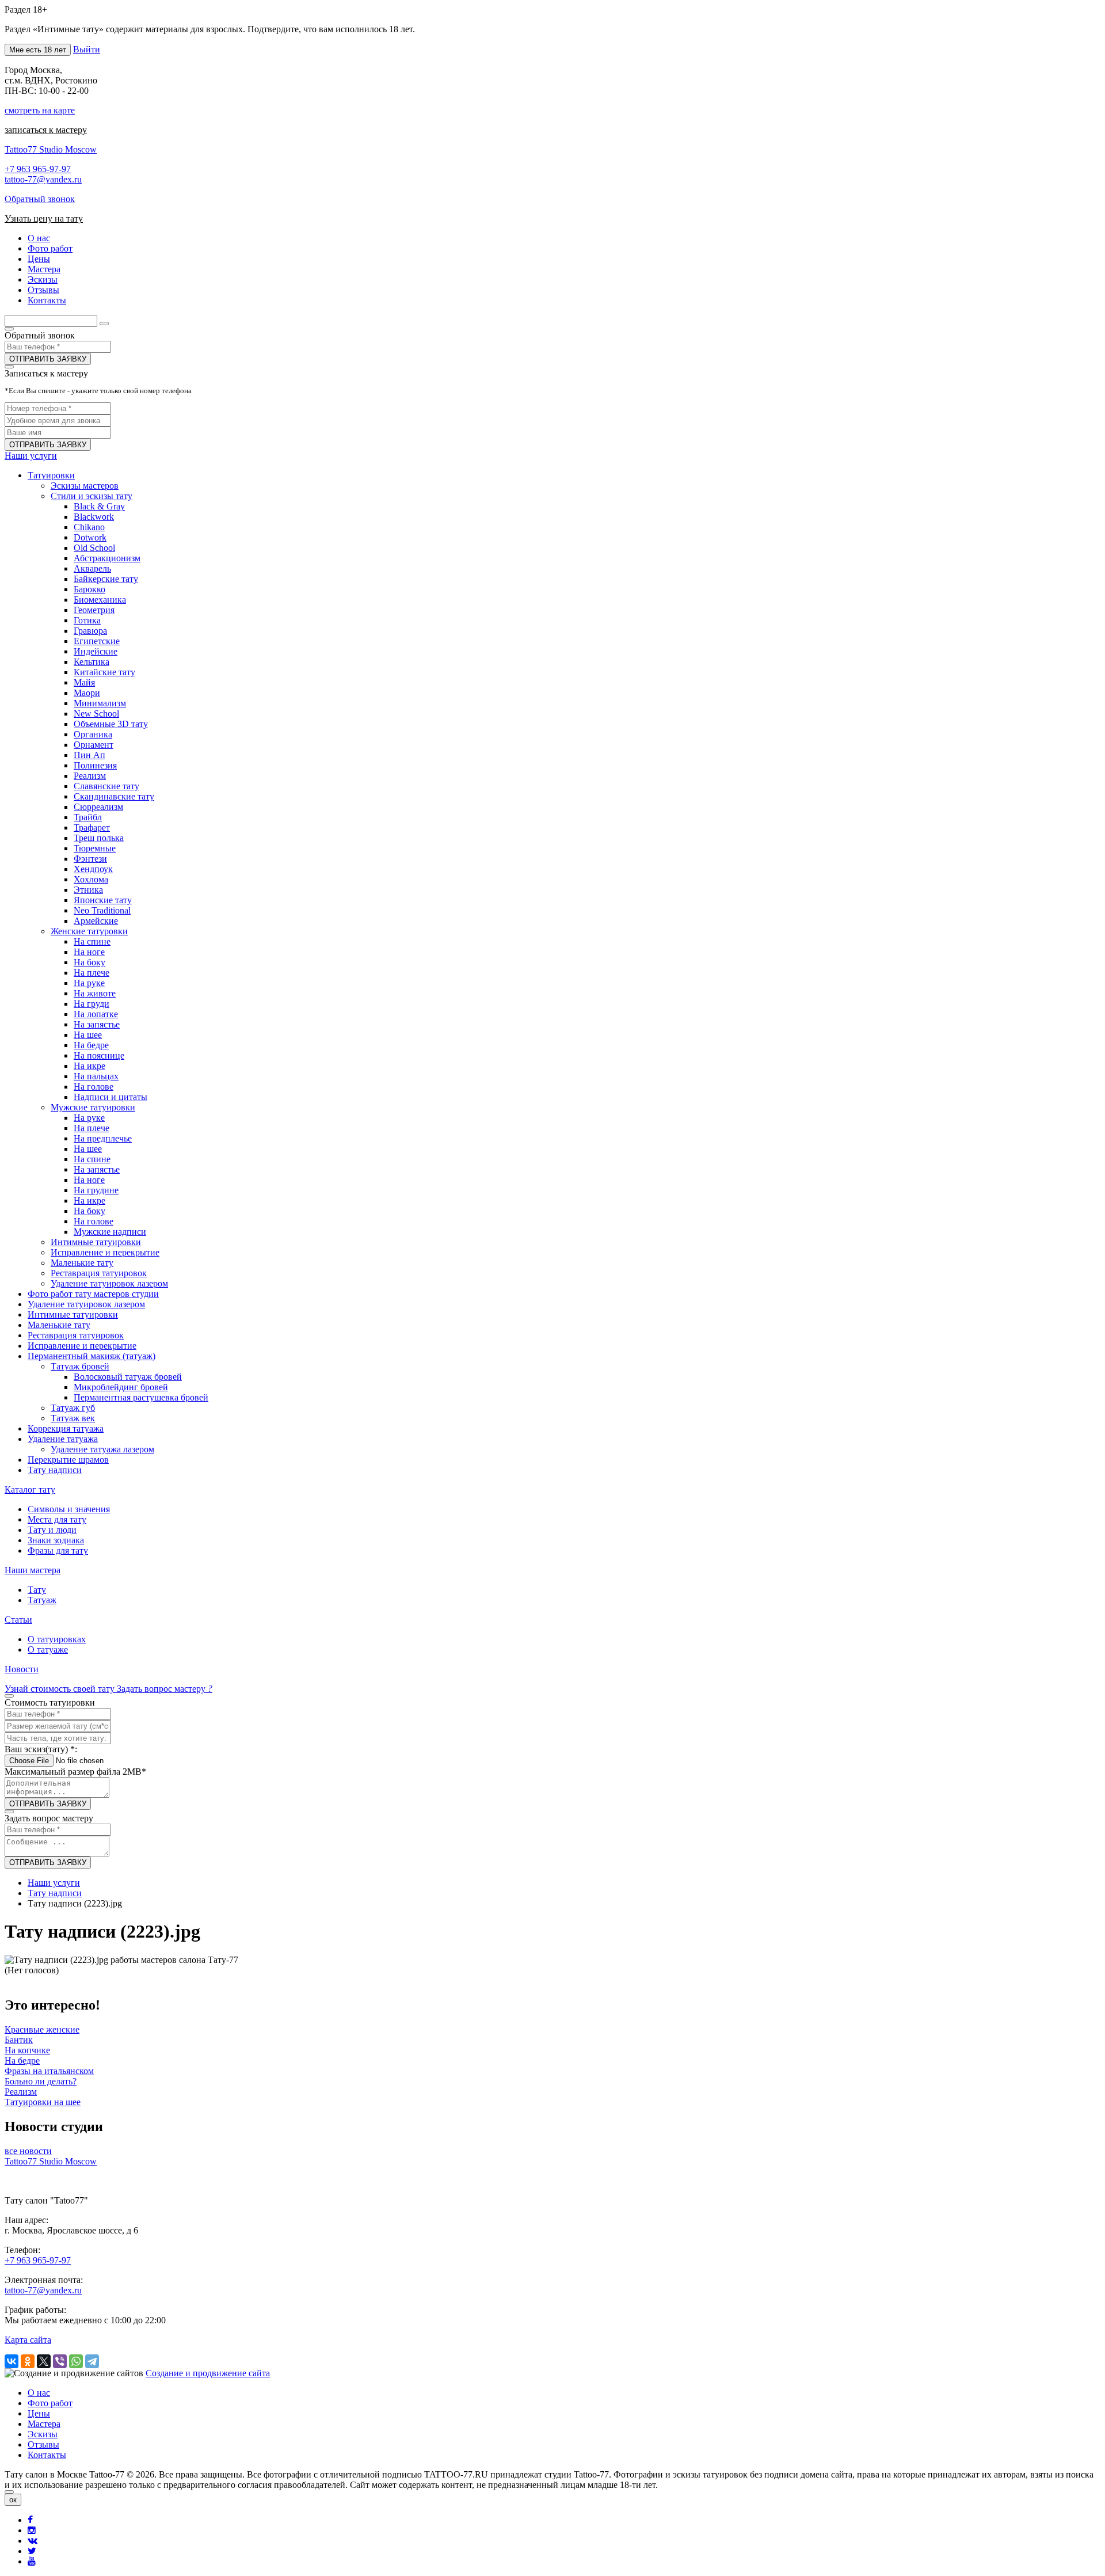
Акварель (92, 568)
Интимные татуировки (96, 1242)
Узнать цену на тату (44, 218)
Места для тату (57, 1519)
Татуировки (51, 475)
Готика (87, 620)
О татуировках (57, 1639)
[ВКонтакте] (12, 2361)
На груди (92, 1004)
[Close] (9, 2492)
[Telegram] (92, 2361)
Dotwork (90, 537)
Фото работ (50, 2403)
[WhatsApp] (76, 2361)
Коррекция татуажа (66, 1428)
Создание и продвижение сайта (208, 2373)
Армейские (96, 921)
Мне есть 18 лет (38, 50)
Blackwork (94, 517)
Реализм (90, 776)
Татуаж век (73, 1418)
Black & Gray (99, 506)
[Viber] (60, 2361)
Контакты (47, 2455)
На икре (89, 1066)
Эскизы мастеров (85, 486)
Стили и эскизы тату (92, 496)
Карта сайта (28, 2340)
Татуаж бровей (80, 1366)
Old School (94, 548)
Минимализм (100, 703)
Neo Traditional (102, 910)
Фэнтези (90, 859)
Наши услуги (31, 456)
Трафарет (92, 827)
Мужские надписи (110, 1232)
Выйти (87, 49)
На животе (95, 993)
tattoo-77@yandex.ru (43, 179)
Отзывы (43, 2444)
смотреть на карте (40, 110)
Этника (88, 890)
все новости (28, 2151)
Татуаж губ (73, 1408)
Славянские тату (106, 786)
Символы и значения (69, 1509)
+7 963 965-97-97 (38, 169)
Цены (39, 2413)
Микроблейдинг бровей (121, 1387)
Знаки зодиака (56, 1540)
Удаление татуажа (63, 1439)
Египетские (97, 641)
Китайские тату (104, 672)
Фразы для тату (58, 1550)
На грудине (96, 1190)
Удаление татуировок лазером (109, 1283)
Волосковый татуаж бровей (128, 1377)
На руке (89, 983)
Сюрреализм (98, 807)
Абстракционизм (107, 558)
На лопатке (96, 1014)
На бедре (91, 1045)
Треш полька (99, 838)
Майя (84, 682)
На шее (88, 1035)
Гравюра (90, 631)
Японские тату (103, 900)
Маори (87, 693)
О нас (39, 2393)
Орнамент (94, 745)
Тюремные (95, 848)
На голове (94, 1087)
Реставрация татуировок (99, 1273)
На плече (92, 973)
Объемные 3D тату (111, 724)
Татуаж (42, 1600)
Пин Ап (89, 755)
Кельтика (92, 662)
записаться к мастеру (46, 130)
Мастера (44, 2424)
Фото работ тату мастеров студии (93, 1294)
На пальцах (96, 1076)
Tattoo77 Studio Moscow (51, 149)
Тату (37, 1590)
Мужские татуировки (93, 1107)
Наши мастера (33, 1570)
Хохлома (91, 879)
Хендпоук (93, 869)
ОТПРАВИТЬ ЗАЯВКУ (48, 359)
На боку (89, 962)
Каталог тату (30, 1489)
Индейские (96, 651)
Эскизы (43, 2434)
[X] (44, 2361)
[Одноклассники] (28, 2361)
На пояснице (99, 1055)
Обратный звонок (40, 199)
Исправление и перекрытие (105, 1252)
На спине (92, 941)
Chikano (89, 527)
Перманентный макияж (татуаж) (92, 1356)
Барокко (89, 589)
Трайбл (88, 817)
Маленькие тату (82, 1263)
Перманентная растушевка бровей (141, 1397)
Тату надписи (55, 1470)
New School (96, 714)
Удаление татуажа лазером (102, 1449)
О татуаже (48, 1650)
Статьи (18, 1620)
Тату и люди (52, 1530)
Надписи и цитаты (110, 1097)
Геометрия (94, 610)
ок (13, 2500)
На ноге (89, 952)
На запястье (97, 1024)
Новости (22, 1669)
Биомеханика (100, 600)
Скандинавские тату (114, 796)
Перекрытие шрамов (68, 1460)
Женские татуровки (89, 931)
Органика (93, 734)
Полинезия (95, 765)
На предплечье (103, 1138)
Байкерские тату (106, 579)
